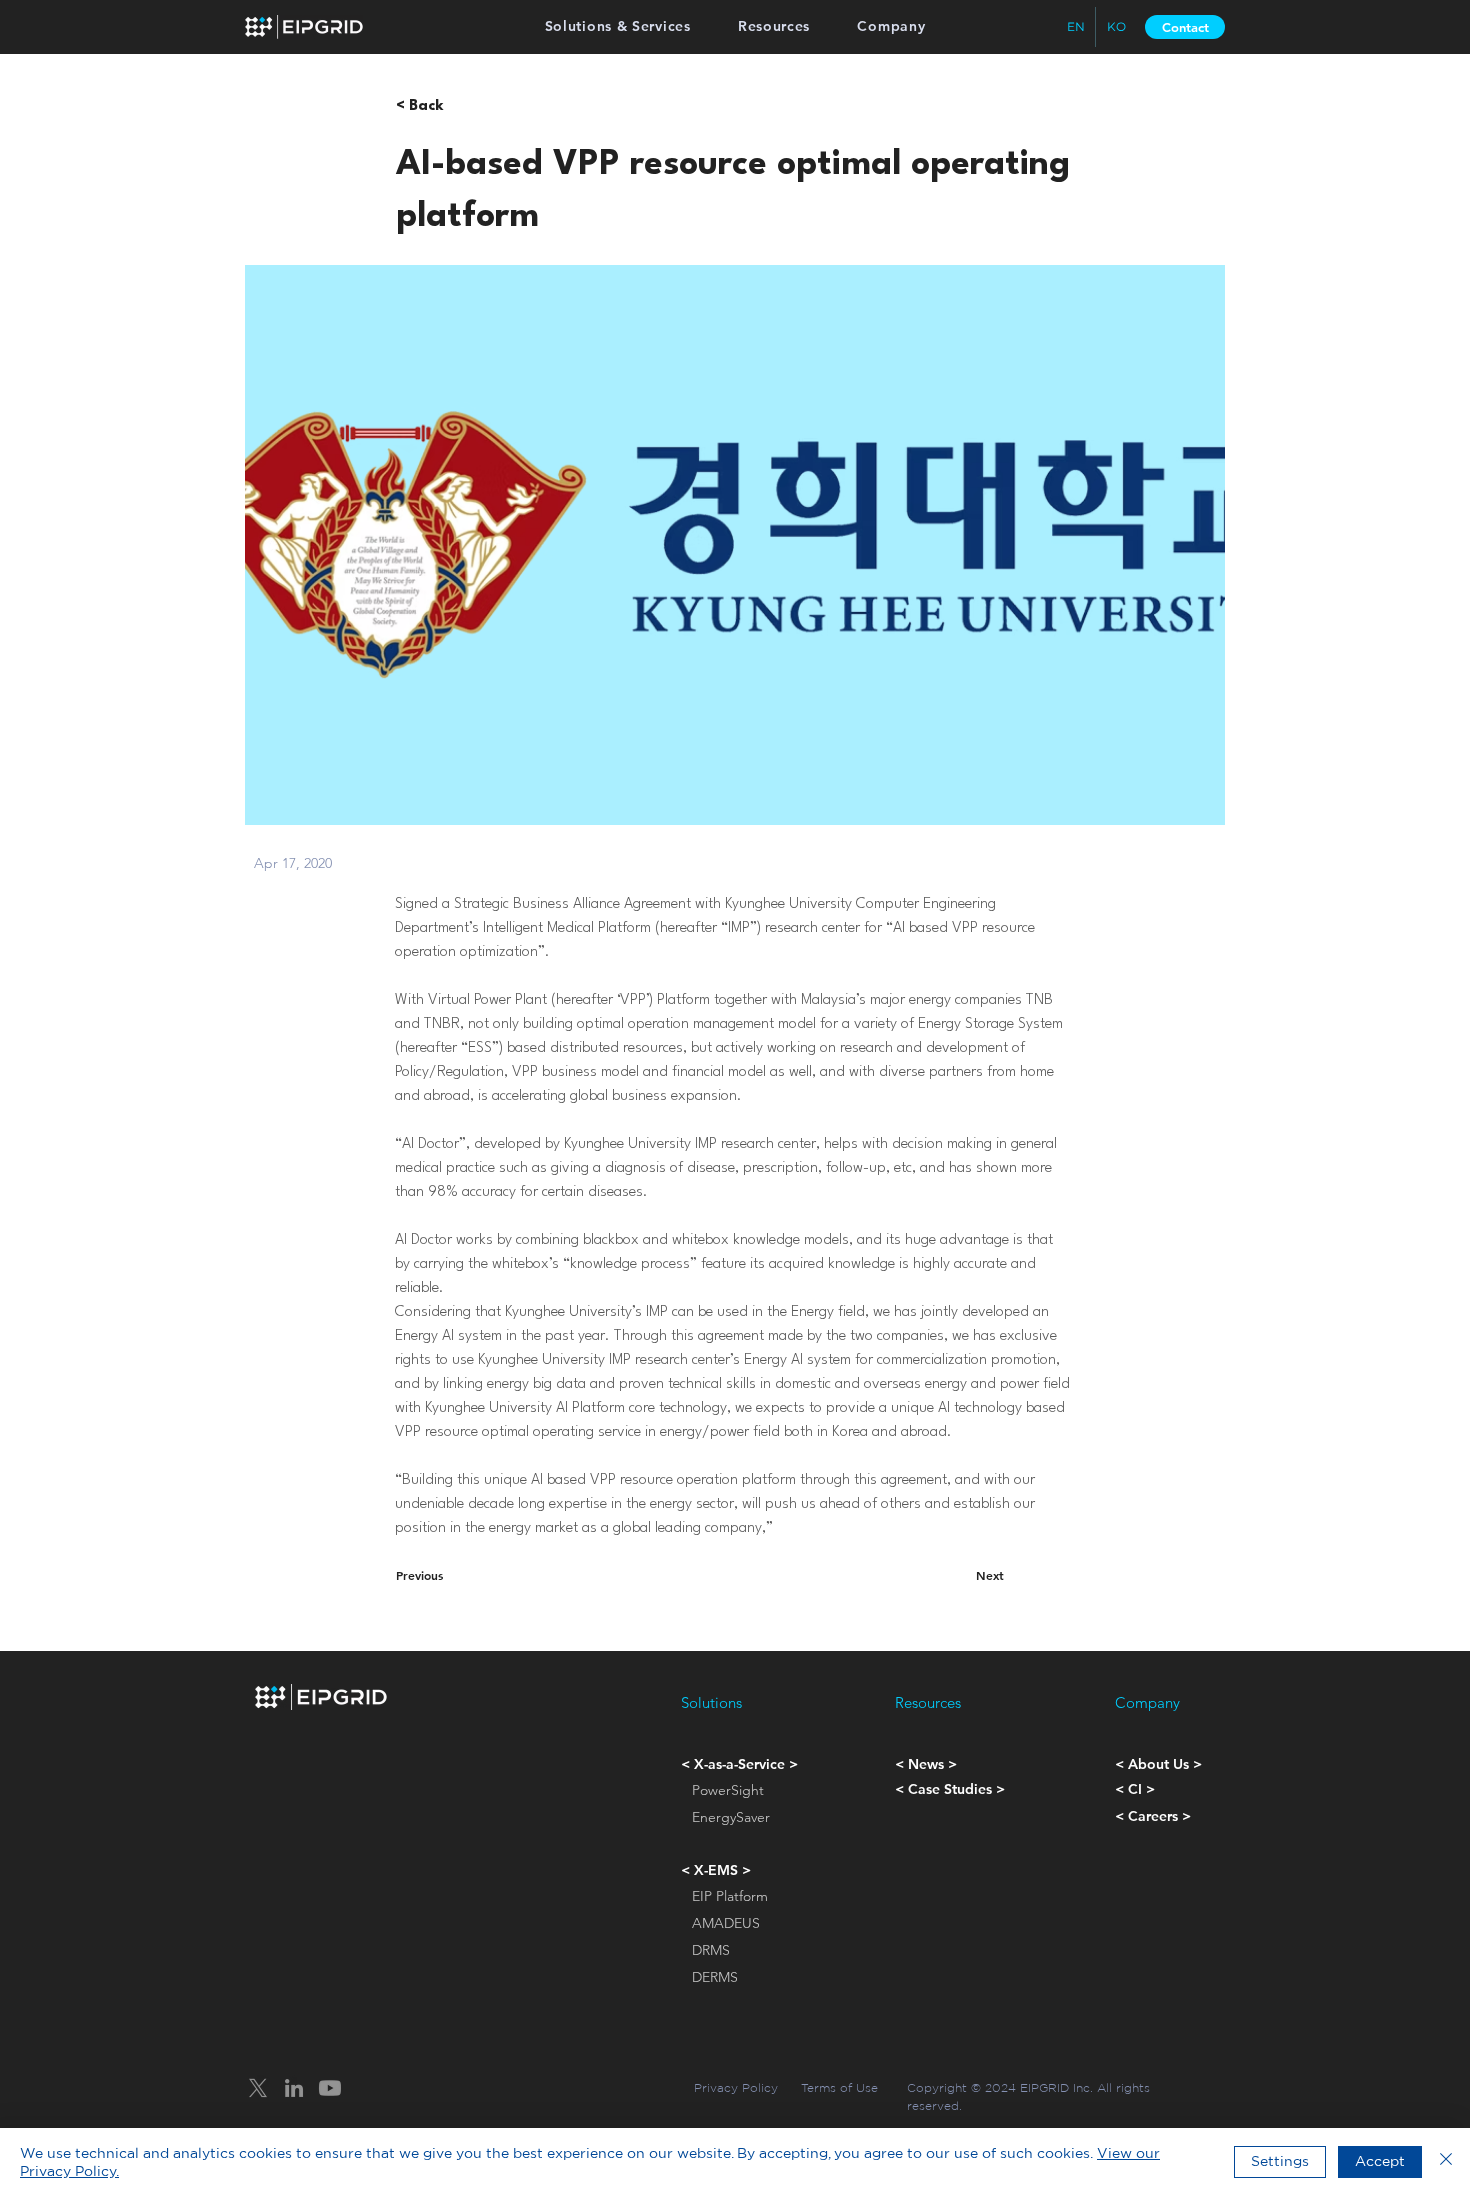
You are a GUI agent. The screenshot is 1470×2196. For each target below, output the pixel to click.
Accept (1380, 2161)
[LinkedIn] (294, 2088)
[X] (258, 2088)
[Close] (1446, 2162)
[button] (617, 26)
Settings (1280, 2161)
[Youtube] (330, 2088)
